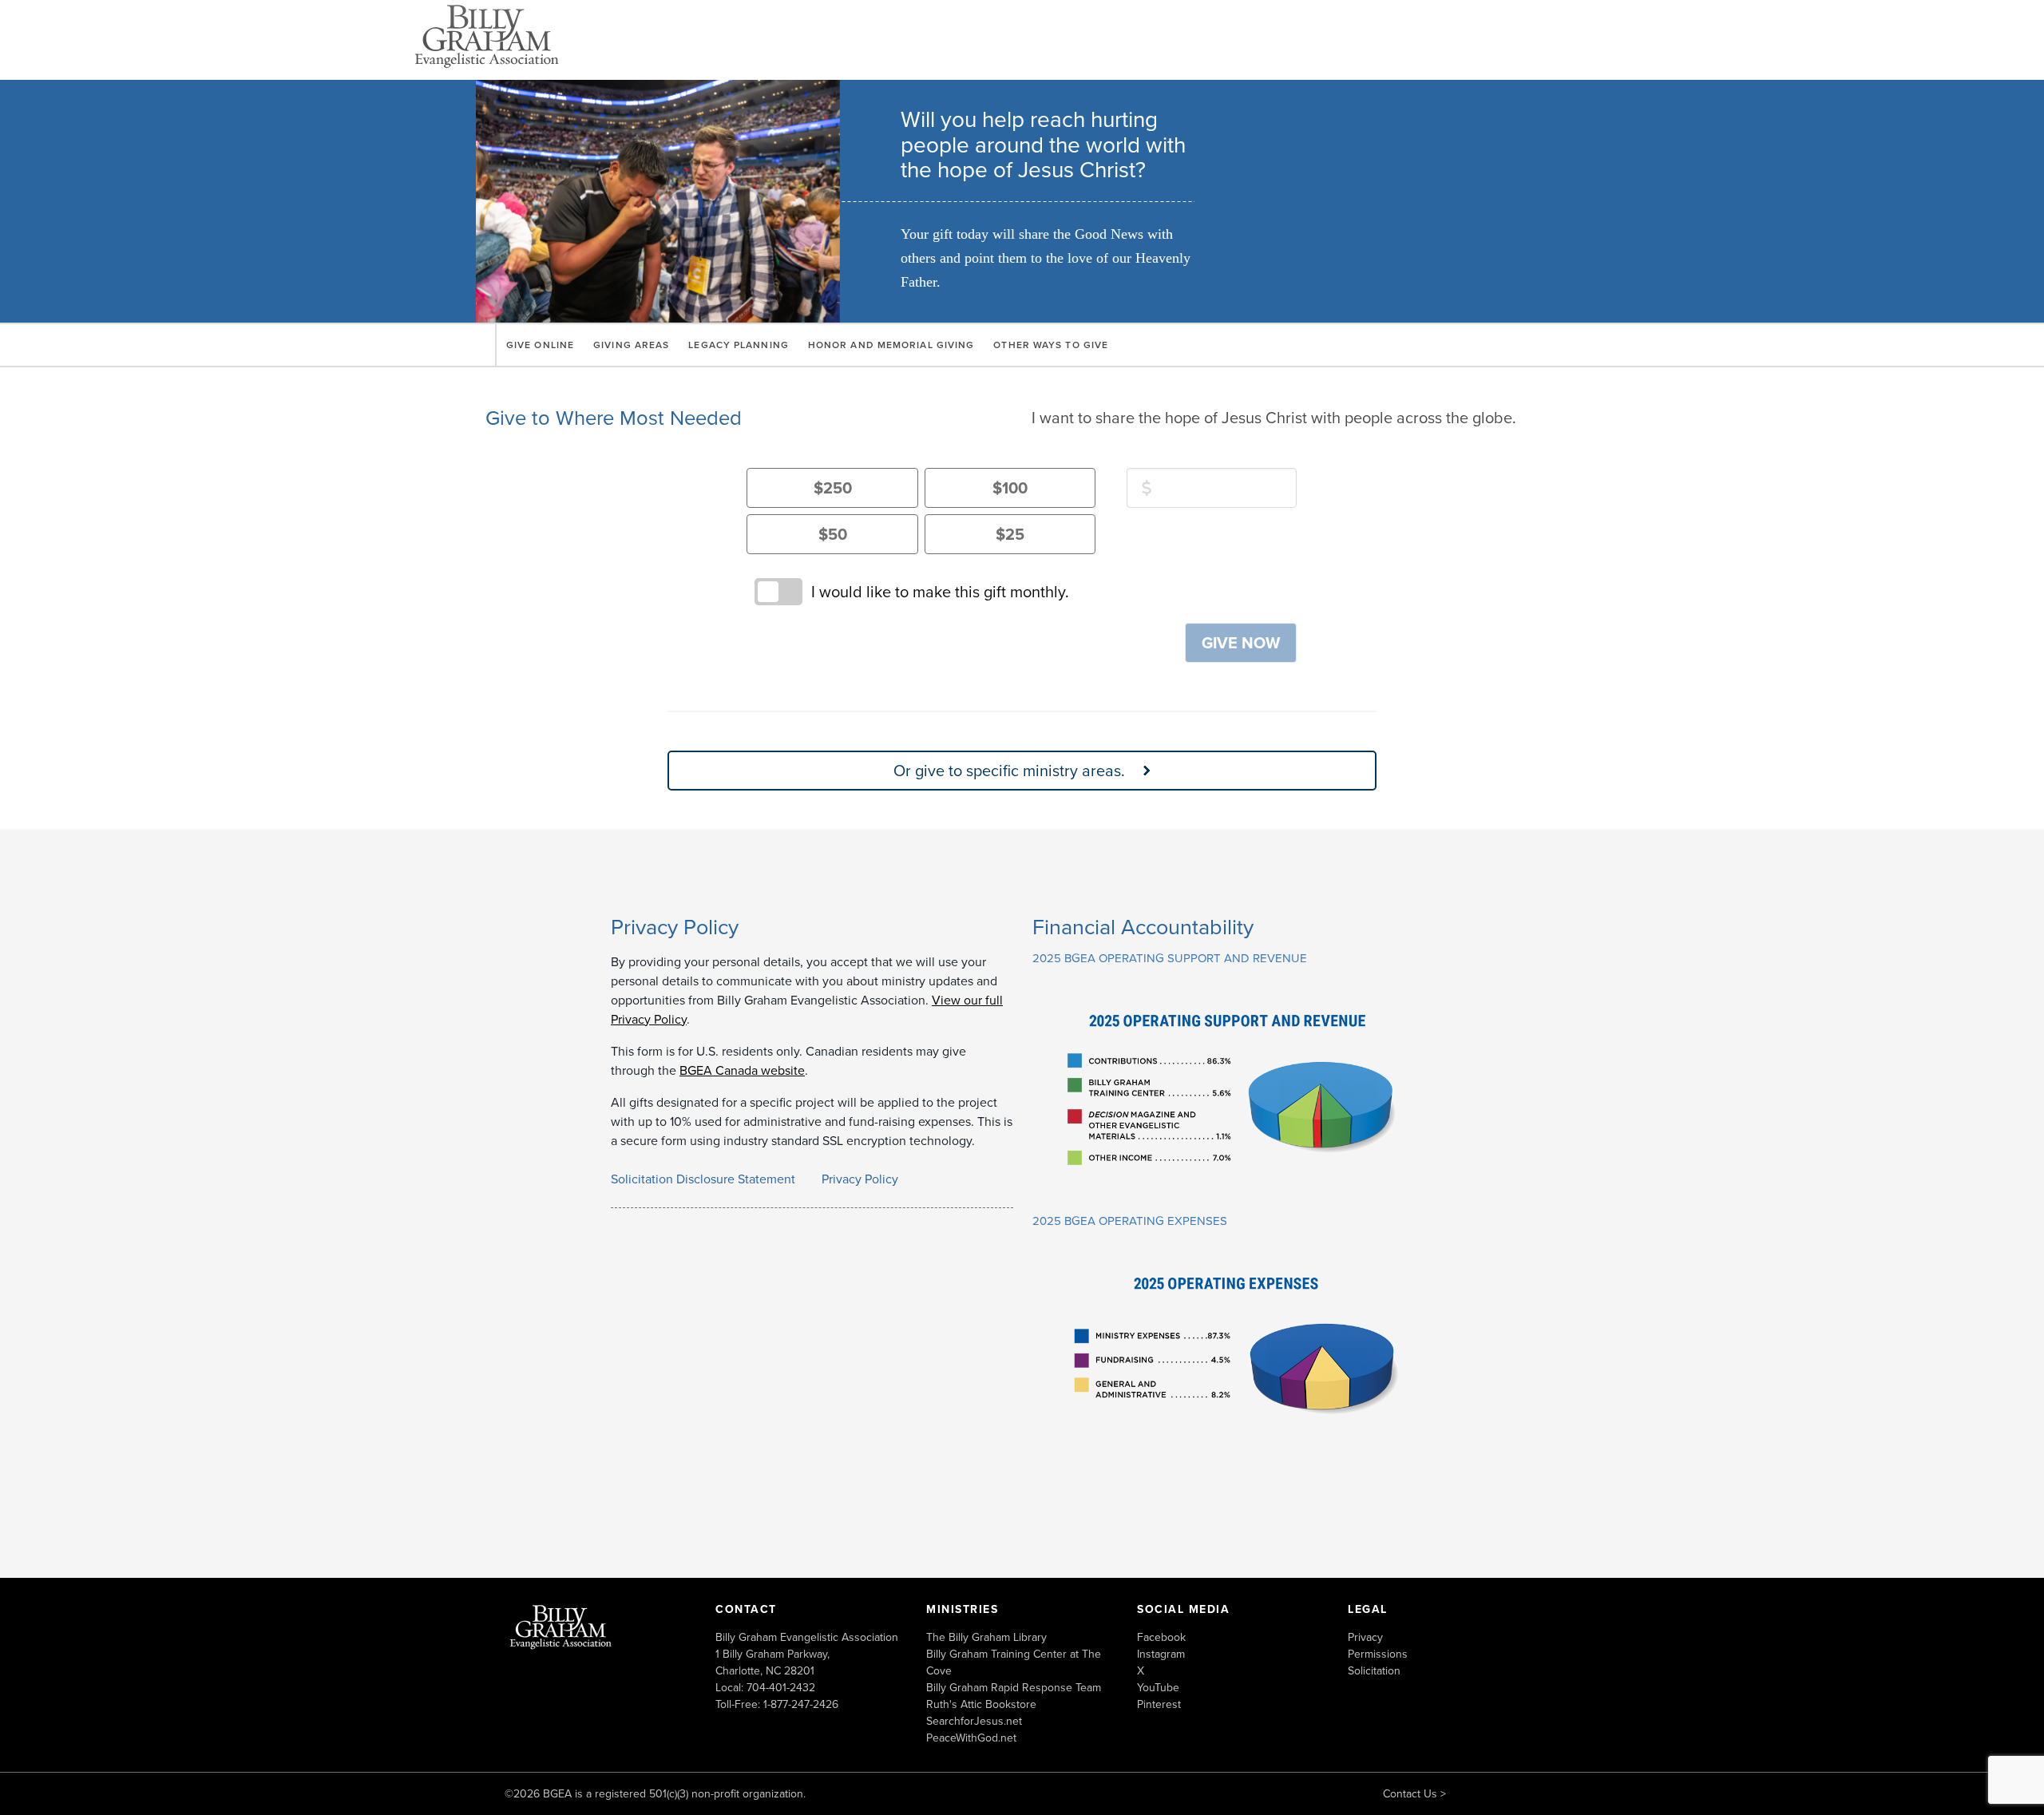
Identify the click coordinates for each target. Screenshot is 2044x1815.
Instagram (1161, 1654)
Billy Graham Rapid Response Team (1014, 1687)
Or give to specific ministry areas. (1009, 770)
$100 (1010, 487)
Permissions (1378, 1654)
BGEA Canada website (742, 1070)
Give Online (540, 345)
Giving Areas (631, 345)
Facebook (1161, 1637)
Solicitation (1374, 1670)
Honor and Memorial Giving (891, 345)
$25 (1010, 534)
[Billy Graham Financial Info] (1233, 1186)
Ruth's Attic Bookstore (981, 1704)
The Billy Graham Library (986, 1637)
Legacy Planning (739, 345)
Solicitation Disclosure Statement (703, 1179)
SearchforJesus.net (974, 1721)
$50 (833, 534)
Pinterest (1159, 1704)
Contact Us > (1414, 1793)
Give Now (1241, 642)
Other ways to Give (1051, 345)
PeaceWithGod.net (971, 1738)
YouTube (1158, 1687)
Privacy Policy (860, 1179)
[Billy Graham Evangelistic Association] (561, 1626)
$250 (833, 487)
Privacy (1365, 1637)
